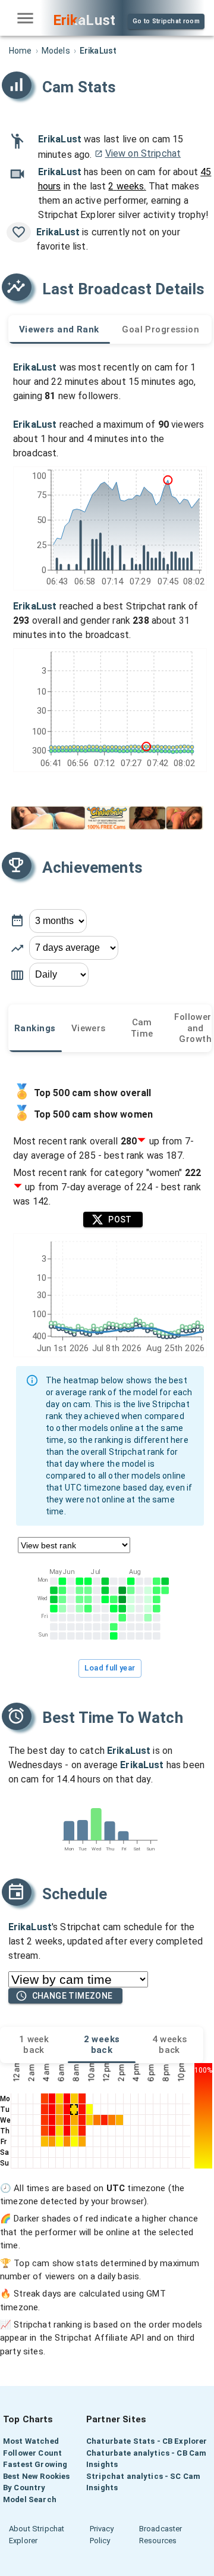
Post (120, 1219)
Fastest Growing (35, 2464)
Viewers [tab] (89, 1028)
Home (21, 51)
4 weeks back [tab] (170, 2045)
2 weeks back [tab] (102, 2045)
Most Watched (31, 2441)
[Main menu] (25, 18)
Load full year (110, 1668)
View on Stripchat (143, 153)
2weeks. (127, 186)
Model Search (30, 2499)
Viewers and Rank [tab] (59, 329)
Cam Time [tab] (142, 1028)
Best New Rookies (36, 2476)
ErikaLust (60, 139)
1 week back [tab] (34, 2045)
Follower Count (32, 2453)
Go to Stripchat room (166, 21)
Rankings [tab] (35, 1028)
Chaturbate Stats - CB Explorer (147, 2441)
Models (56, 51)
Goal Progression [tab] (160, 329)
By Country (24, 2488)
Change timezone (73, 1996)
